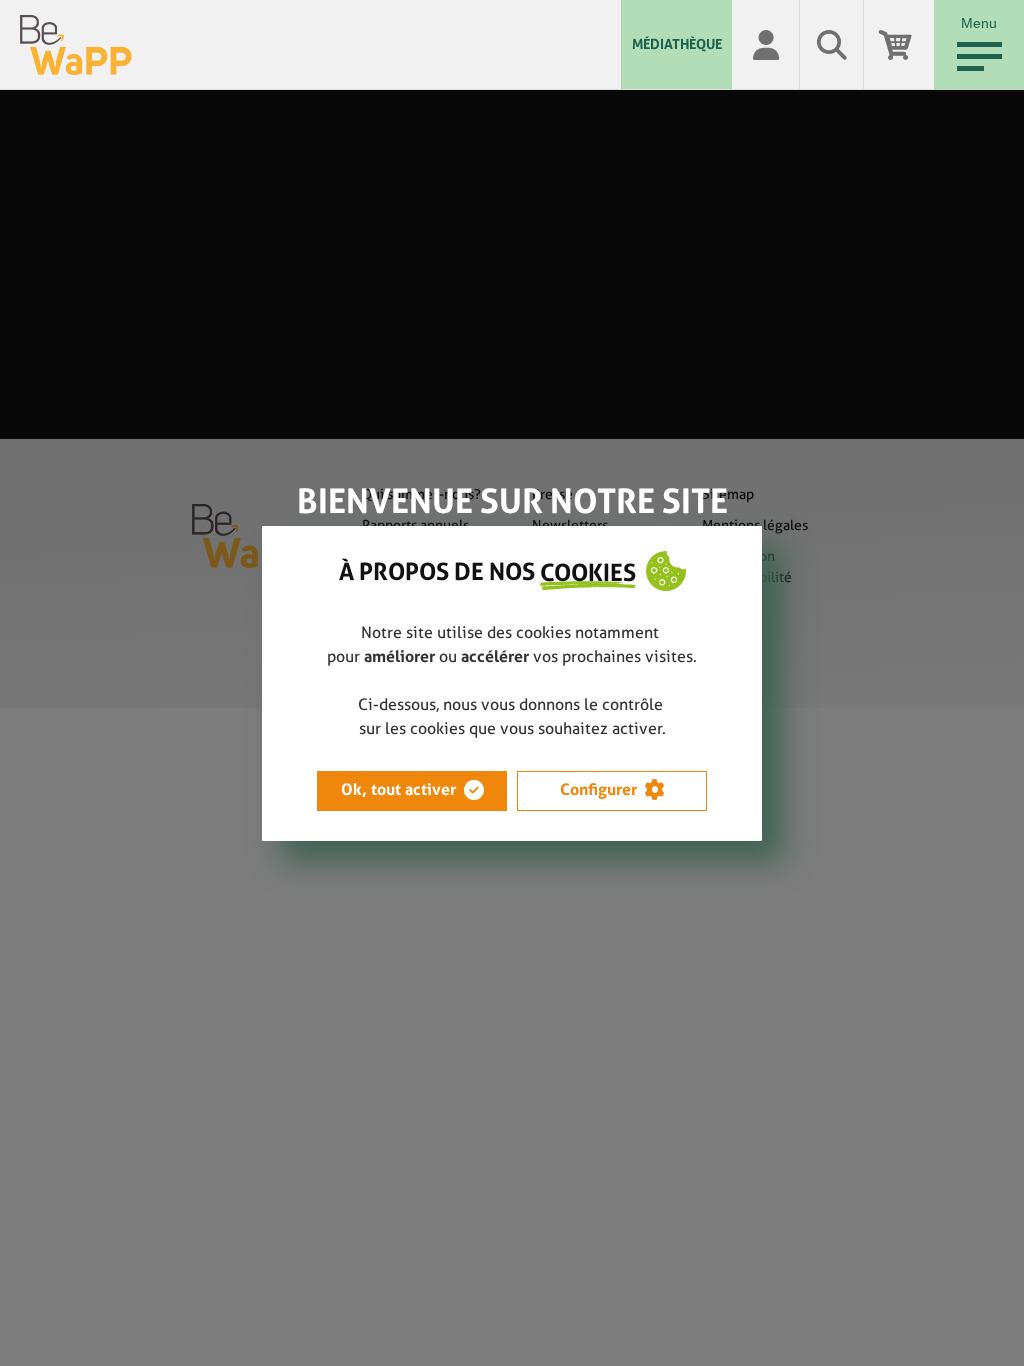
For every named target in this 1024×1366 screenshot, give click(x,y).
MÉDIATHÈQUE (677, 44)
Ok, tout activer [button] (398, 789)
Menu (979, 23)
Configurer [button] (598, 789)
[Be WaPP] (320, 45)
